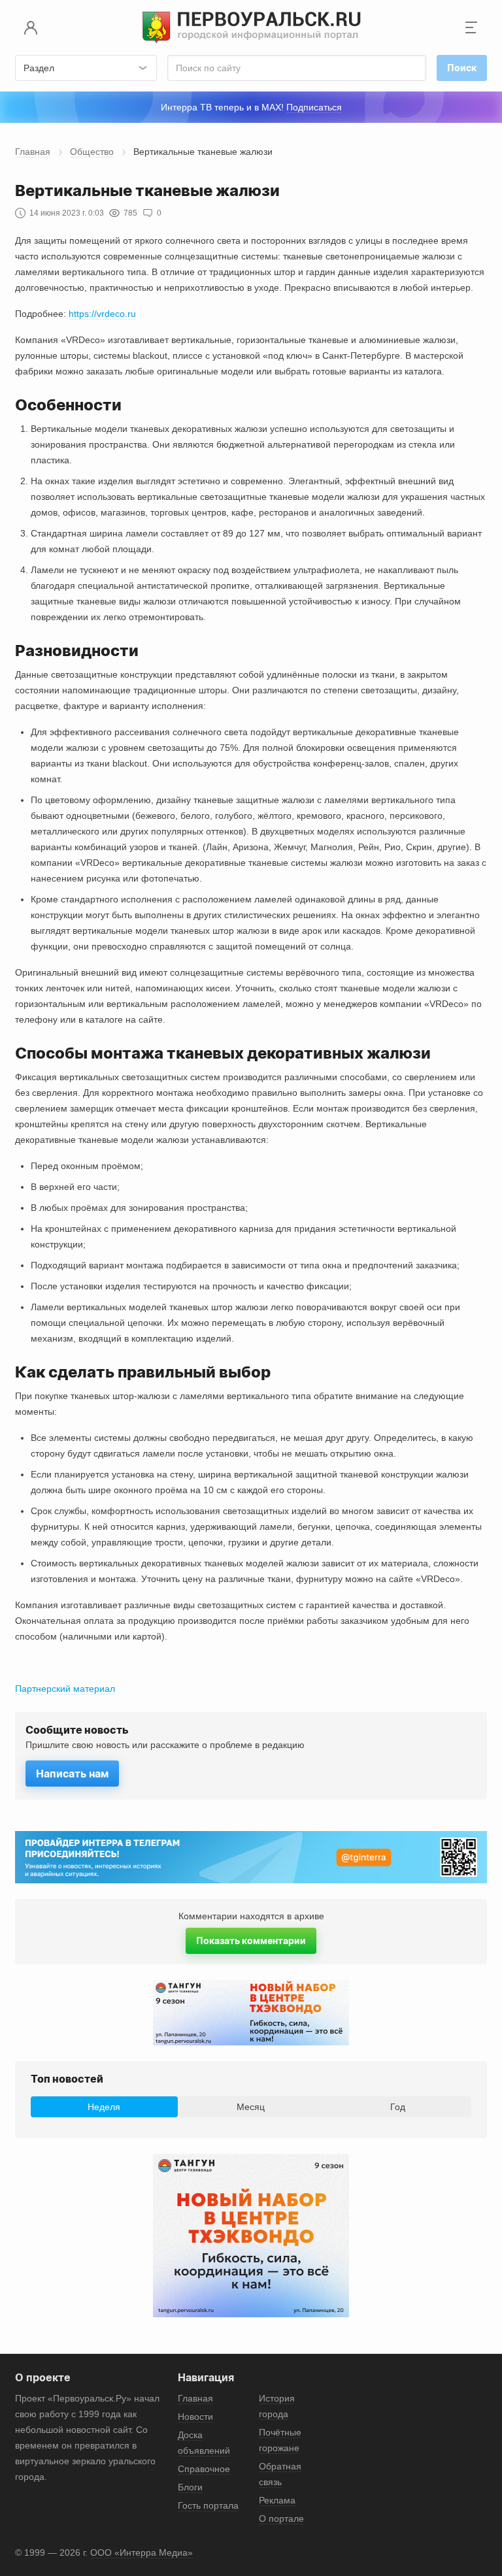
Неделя (104, 2107)
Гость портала (208, 2505)
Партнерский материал (65, 1689)
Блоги (190, 2487)
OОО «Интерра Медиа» (142, 2552)
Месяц (251, 2107)
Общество (92, 152)
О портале (281, 2518)
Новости (195, 2417)
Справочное (204, 2469)
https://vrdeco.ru (102, 314)
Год (398, 2107)
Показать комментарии (251, 1940)
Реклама (277, 2500)
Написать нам (72, 1774)
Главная (33, 152)
